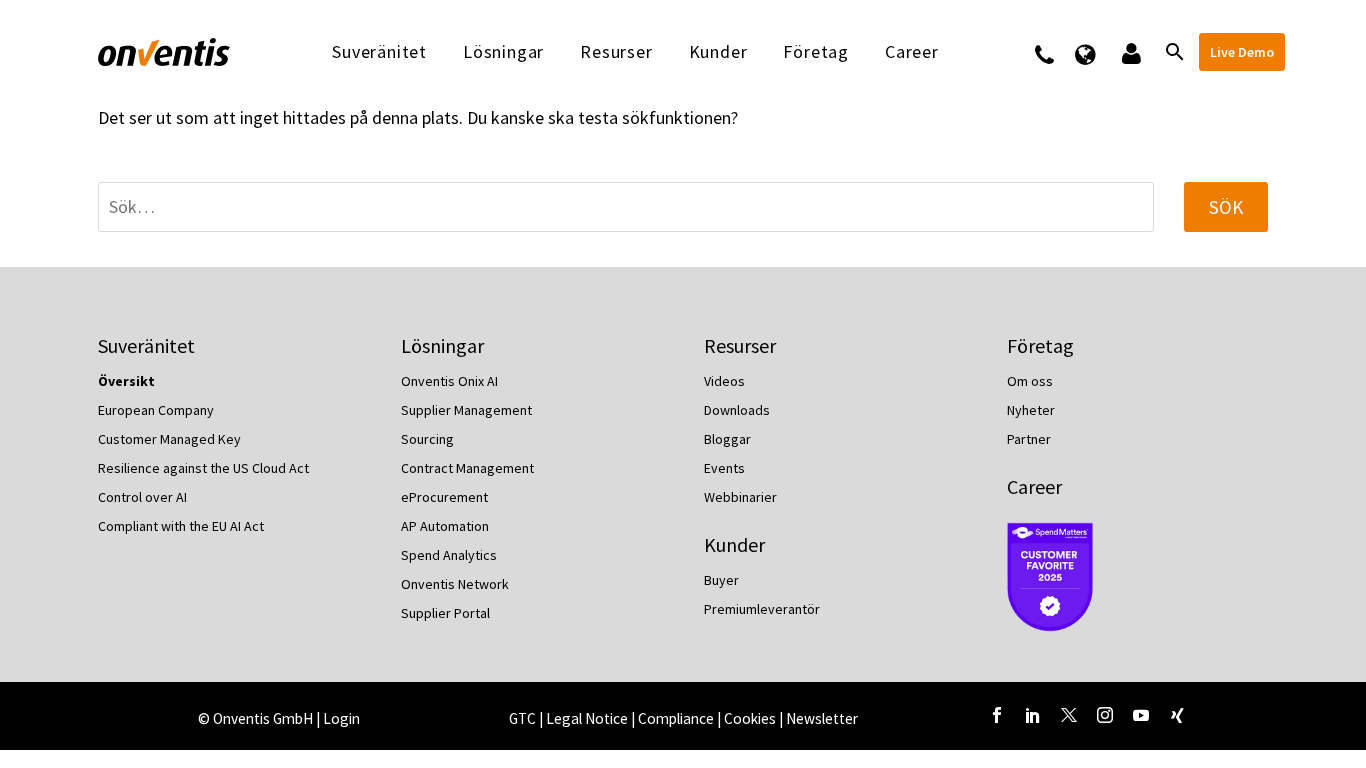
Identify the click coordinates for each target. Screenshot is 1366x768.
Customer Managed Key (169, 439)
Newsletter (822, 718)
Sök (1226, 207)
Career (1034, 486)
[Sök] (1173, 52)
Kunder (718, 52)
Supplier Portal (445, 613)
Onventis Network (455, 584)
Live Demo (1242, 52)
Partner (1029, 439)
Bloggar (727, 439)
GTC (522, 718)
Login (341, 718)
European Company (156, 410)
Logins (1129, 52)
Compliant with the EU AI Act (181, 526)
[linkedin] (1033, 715)
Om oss (1030, 381)
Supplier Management (466, 410)
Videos (724, 381)
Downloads (737, 410)
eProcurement (444, 497)
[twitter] (1069, 715)
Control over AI (142, 497)
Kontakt (1057, 52)
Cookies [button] (750, 718)
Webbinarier (740, 497)
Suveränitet (379, 52)
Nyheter (1031, 410)
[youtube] (1141, 715)
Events (724, 468)
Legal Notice (588, 718)
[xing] (1177, 715)
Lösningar (503, 52)
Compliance (677, 718)
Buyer (721, 580)
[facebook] (997, 715)
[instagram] (1105, 715)
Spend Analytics (449, 555)
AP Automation (445, 526)
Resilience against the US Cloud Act (203, 468)
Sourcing (427, 439)
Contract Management (467, 468)
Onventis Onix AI (449, 381)
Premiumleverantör (762, 609)
